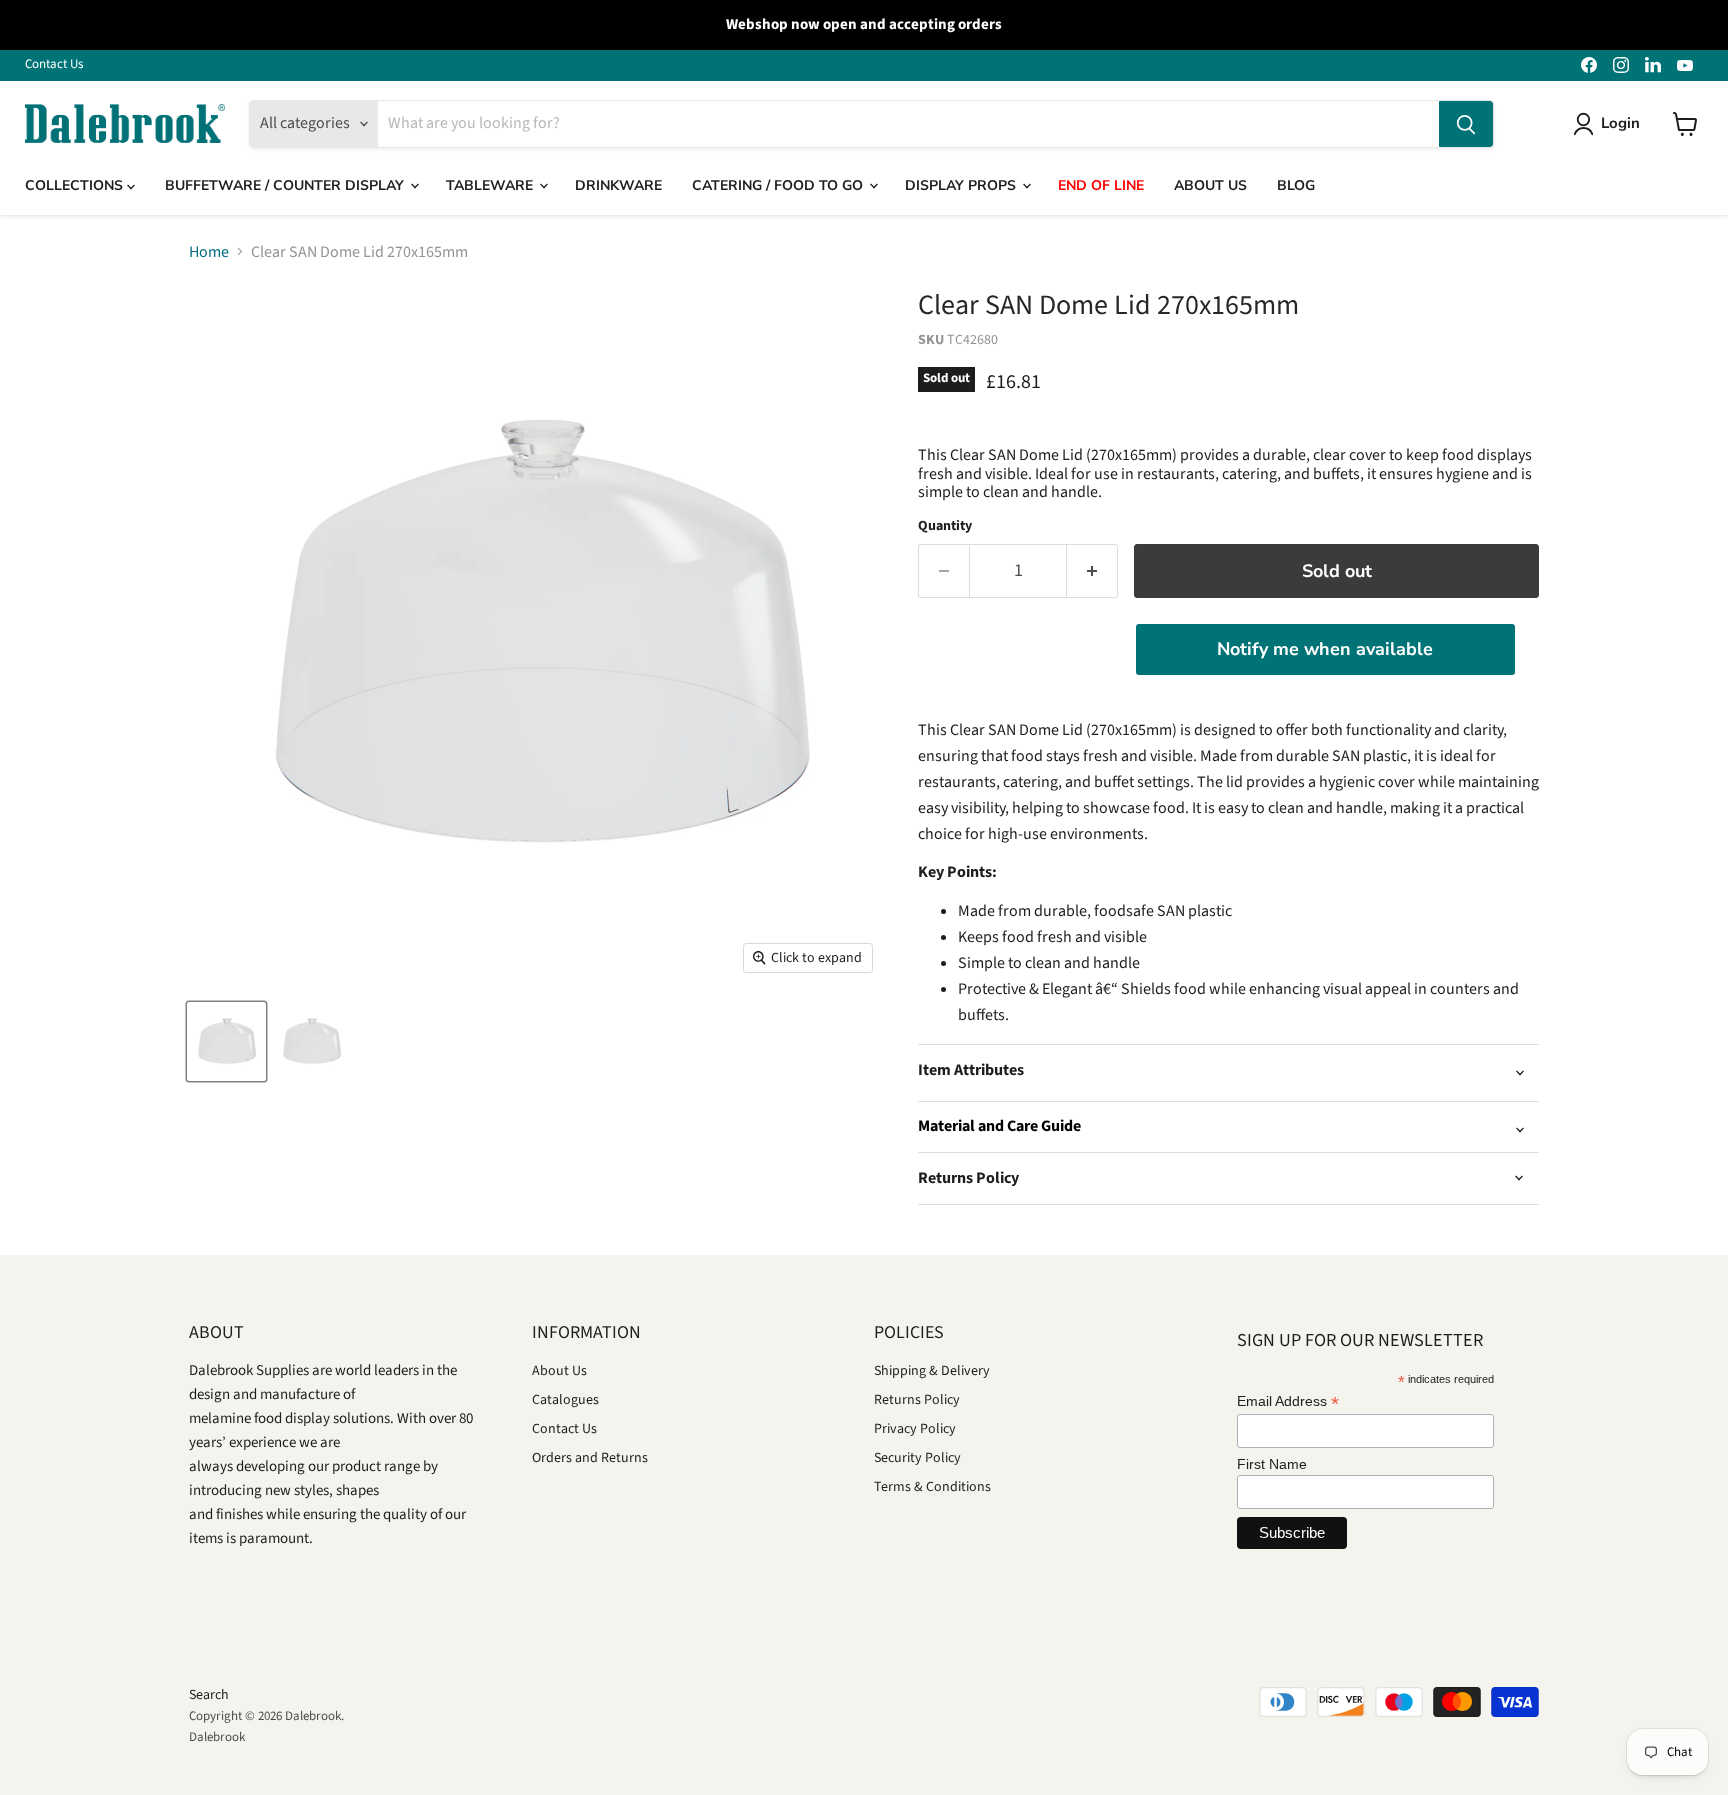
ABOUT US (1210, 185)
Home (209, 252)
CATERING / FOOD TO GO (779, 185)
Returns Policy (917, 1400)
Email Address (1288, 1401)
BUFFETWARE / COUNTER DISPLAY (286, 185)
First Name (1272, 1464)
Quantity (945, 526)
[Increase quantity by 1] (1092, 571)
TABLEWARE (491, 185)
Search (209, 1695)
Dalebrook (217, 1737)
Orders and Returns (590, 1458)
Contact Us (54, 64)
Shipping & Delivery (932, 1371)
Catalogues (565, 1400)
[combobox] (908, 124)
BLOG (1296, 185)
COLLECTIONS (76, 185)
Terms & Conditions (932, 1487)
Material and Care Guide (999, 1126)
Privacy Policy (915, 1429)
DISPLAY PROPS (962, 185)
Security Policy (917, 1458)
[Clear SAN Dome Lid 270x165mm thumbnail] (226, 1041)
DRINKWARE (618, 185)
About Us (559, 1371)
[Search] (1466, 124)
